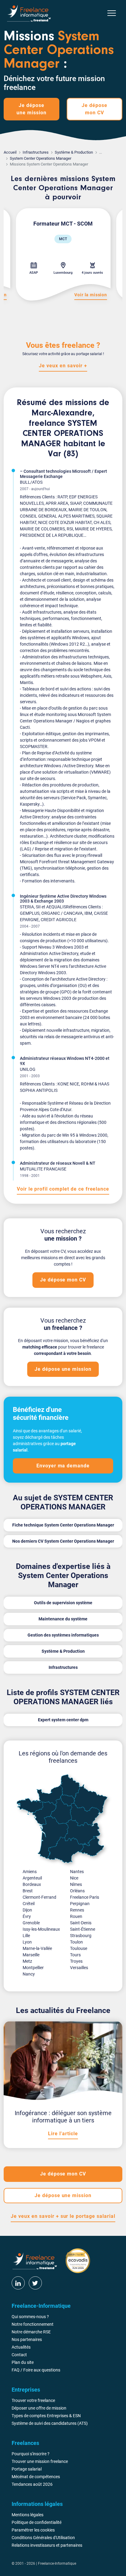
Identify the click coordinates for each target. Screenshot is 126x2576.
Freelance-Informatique (57, 2564)
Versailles (79, 1968)
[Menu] (112, 13)
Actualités (21, 2347)
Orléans (77, 1891)
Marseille (31, 1955)
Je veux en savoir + (63, 366)
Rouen (76, 1916)
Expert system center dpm (63, 1720)
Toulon (76, 1942)
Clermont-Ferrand (39, 1897)
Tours (75, 1955)
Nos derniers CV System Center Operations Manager (63, 1541)
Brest (28, 1891)
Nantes (77, 1872)
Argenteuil (32, 1878)
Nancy (29, 1974)
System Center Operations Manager (41, 158)
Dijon (27, 1910)
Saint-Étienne (83, 1929)
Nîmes (76, 1884)
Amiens (30, 1872)
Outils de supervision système (63, 1603)
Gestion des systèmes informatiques (63, 1635)
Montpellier (33, 1968)
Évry (27, 1916)
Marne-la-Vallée (37, 1948)
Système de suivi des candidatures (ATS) (50, 2423)
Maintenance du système (63, 1619)
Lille (26, 1936)
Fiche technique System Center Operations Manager (63, 1525)
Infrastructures (36, 152)
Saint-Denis (81, 1923)
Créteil (29, 1904)
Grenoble (31, 1923)
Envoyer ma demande (63, 1466)
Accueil (10, 152)
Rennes (77, 1910)
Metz (27, 1961)
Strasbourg (81, 1936)
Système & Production (74, 152)
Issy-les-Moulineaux (41, 1929)
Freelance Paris (85, 1897)
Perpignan (80, 1904)
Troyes (76, 1961)
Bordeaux (32, 1884)
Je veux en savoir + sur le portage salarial (63, 2216)
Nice (74, 1878)
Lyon (27, 1942)
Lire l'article (63, 2134)
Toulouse (79, 1948)
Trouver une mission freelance (40, 2461)
